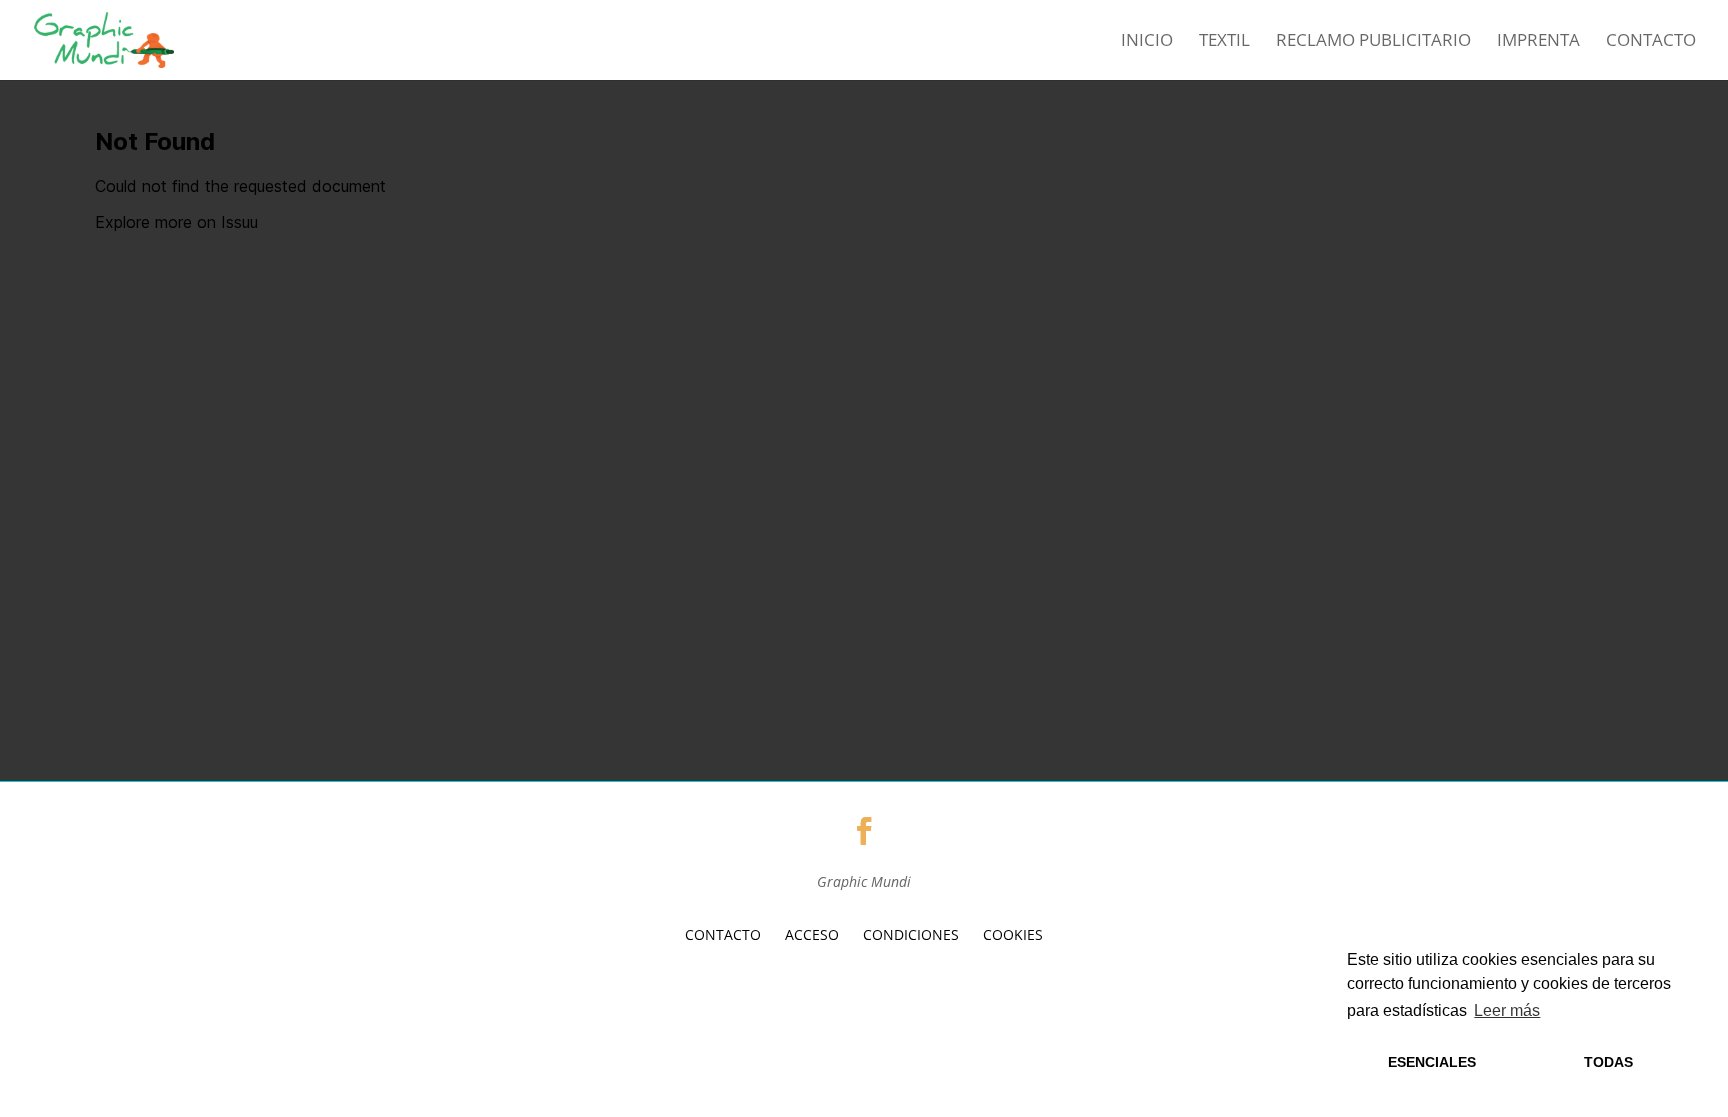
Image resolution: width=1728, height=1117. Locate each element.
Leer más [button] (1507, 1010)
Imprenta (1538, 42)
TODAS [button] (1608, 1062)
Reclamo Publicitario (1373, 42)
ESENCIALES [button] (1432, 1062)
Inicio (1147, 42)
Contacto (1651, 42)
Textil (1224, 42)
